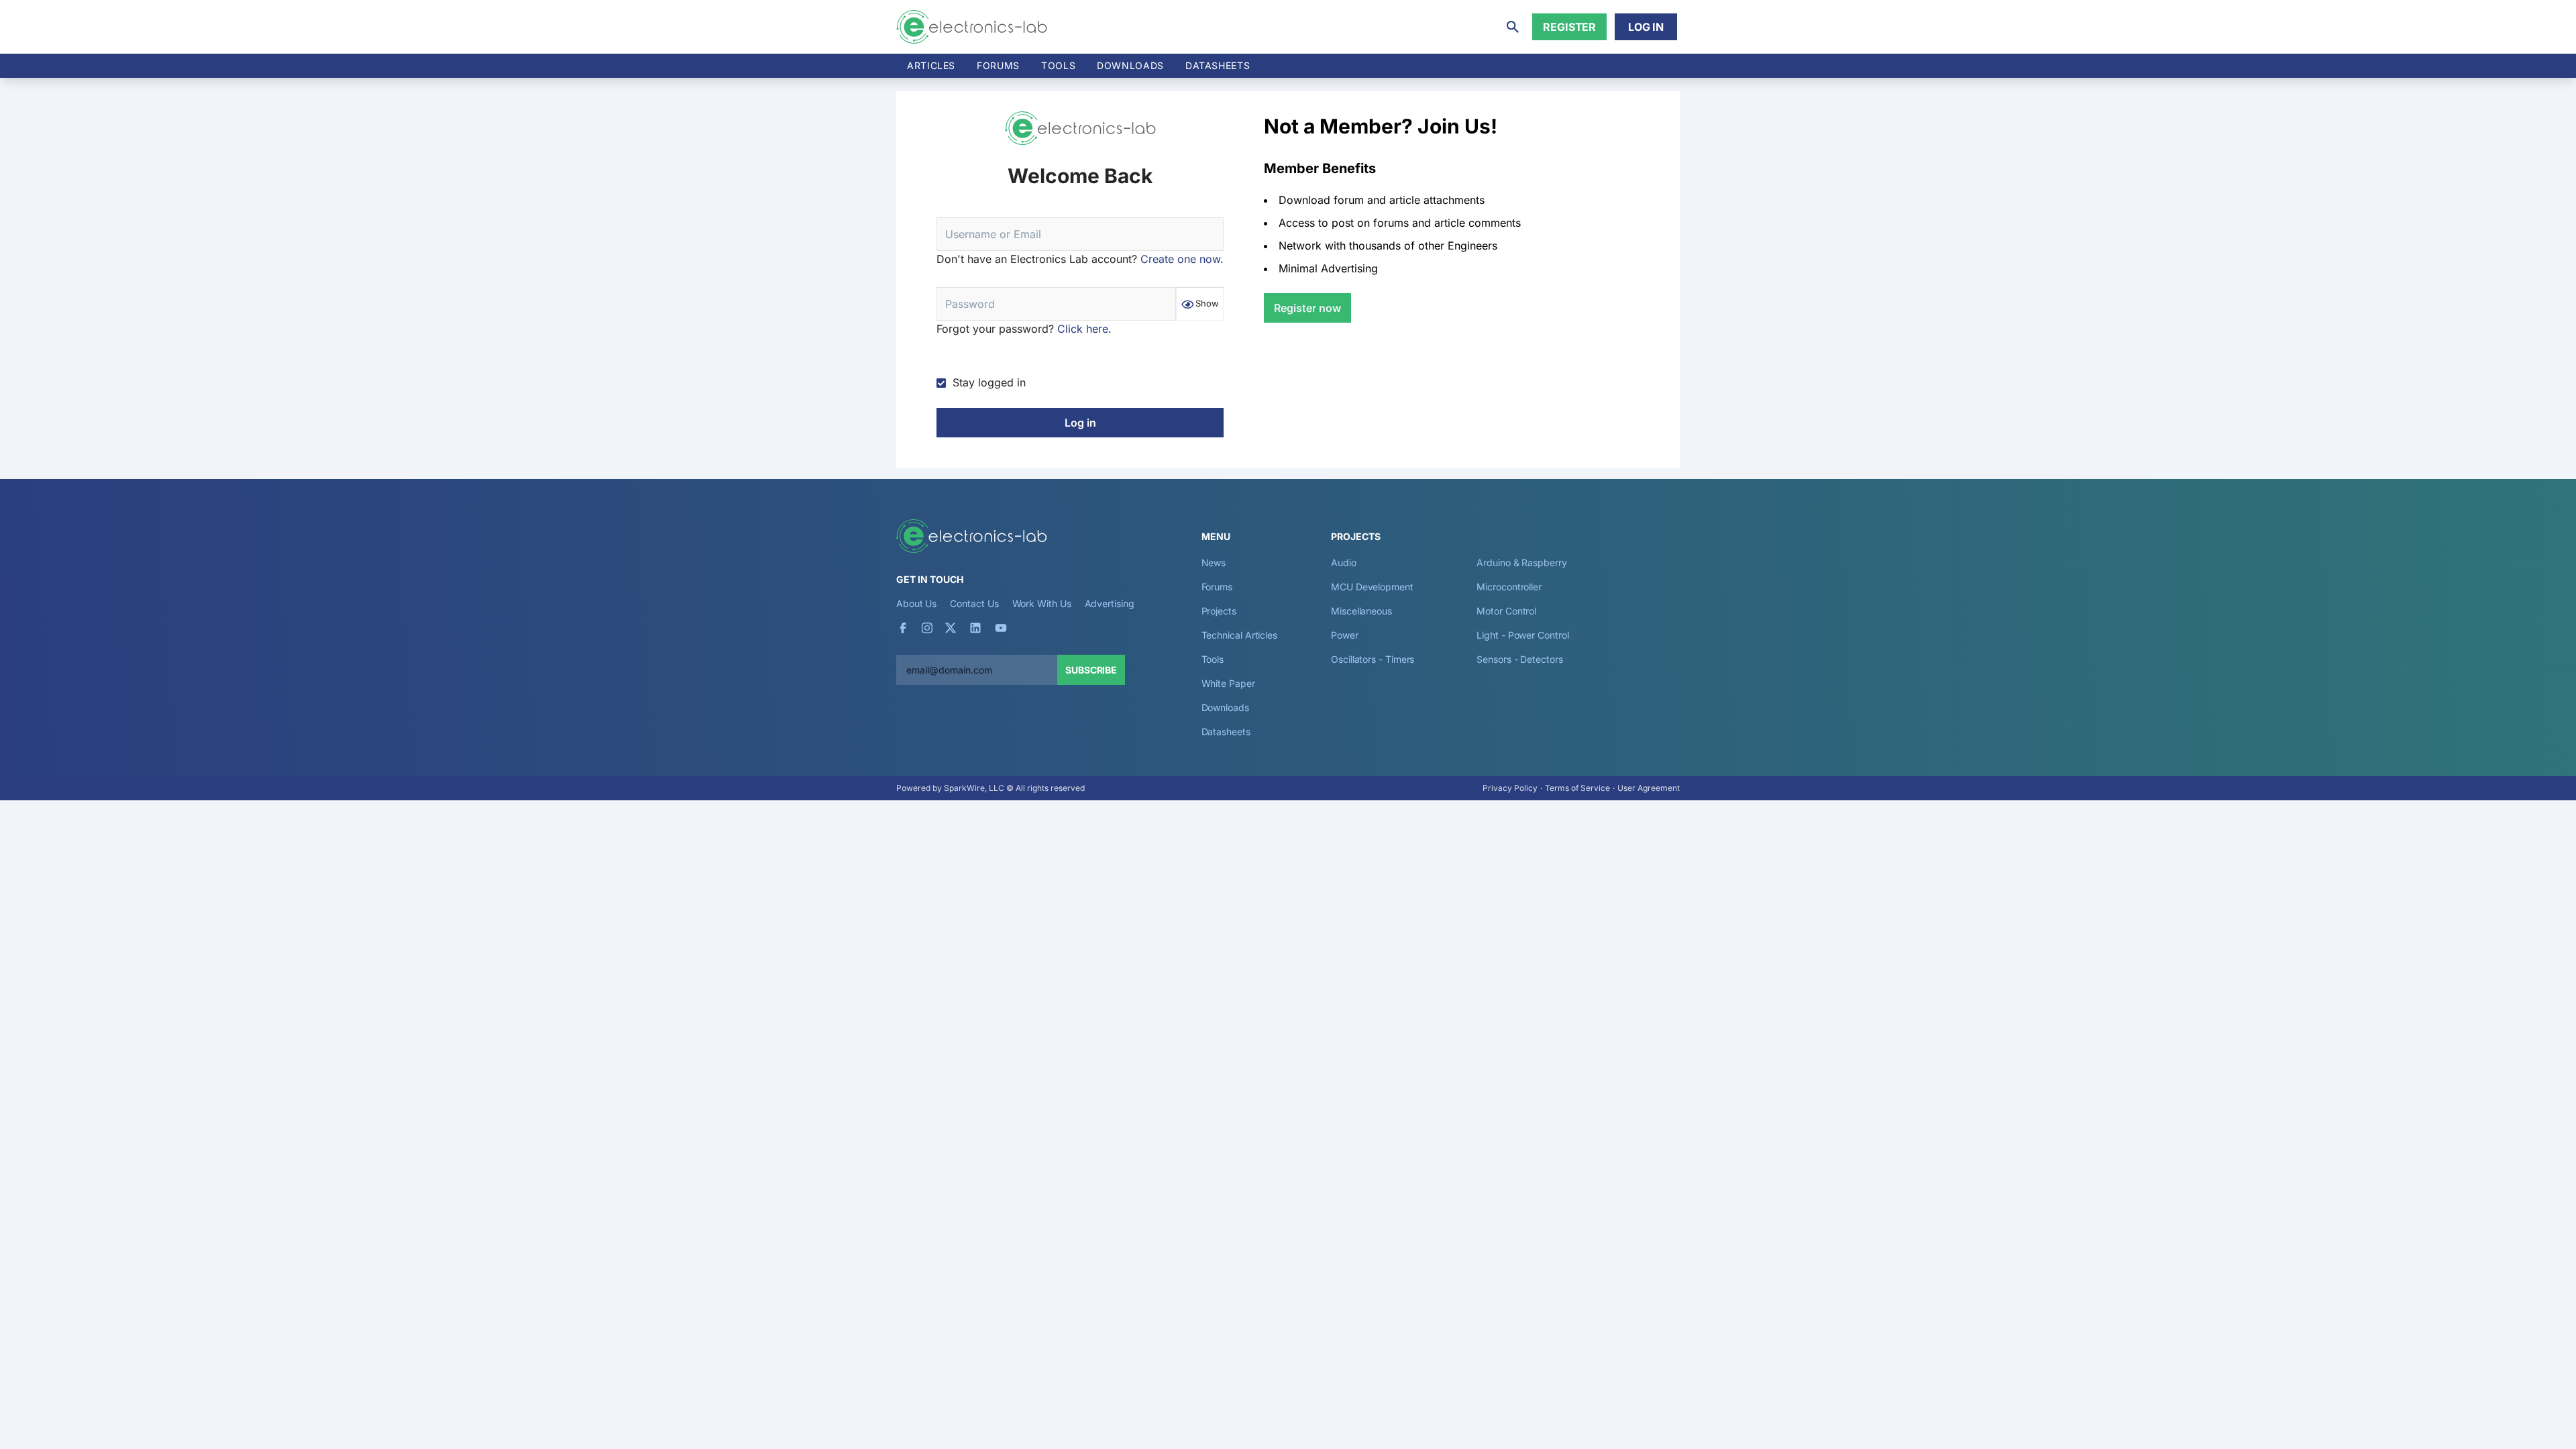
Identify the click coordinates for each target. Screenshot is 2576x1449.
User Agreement (1649, 788)
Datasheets (1218, 65)
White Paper (1228, 683)
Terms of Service (1577, 788)
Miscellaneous (1361, 611)
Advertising (1110, 603)
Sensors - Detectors (1519, 659)
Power (1345, 635)
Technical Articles (1240, 635)
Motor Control (1506, 611)
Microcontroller (1509, 587)
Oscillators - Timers (1373, 659)
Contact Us (974, 603)
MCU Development (1372, 587)
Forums (998, 65)
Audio (1344, 562)
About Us (916, 603)
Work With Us (1042, 603)
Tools (1058, 65)
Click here (1083, 329)
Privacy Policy (1510, 788)
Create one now (1180, 259)
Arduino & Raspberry (1521, 562)
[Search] (1513, 27)
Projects (1219, 611)
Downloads (1225, 707)
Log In (1646, 27)
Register (1569, 27)
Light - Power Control (1522, 635)
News (1214, 562)
